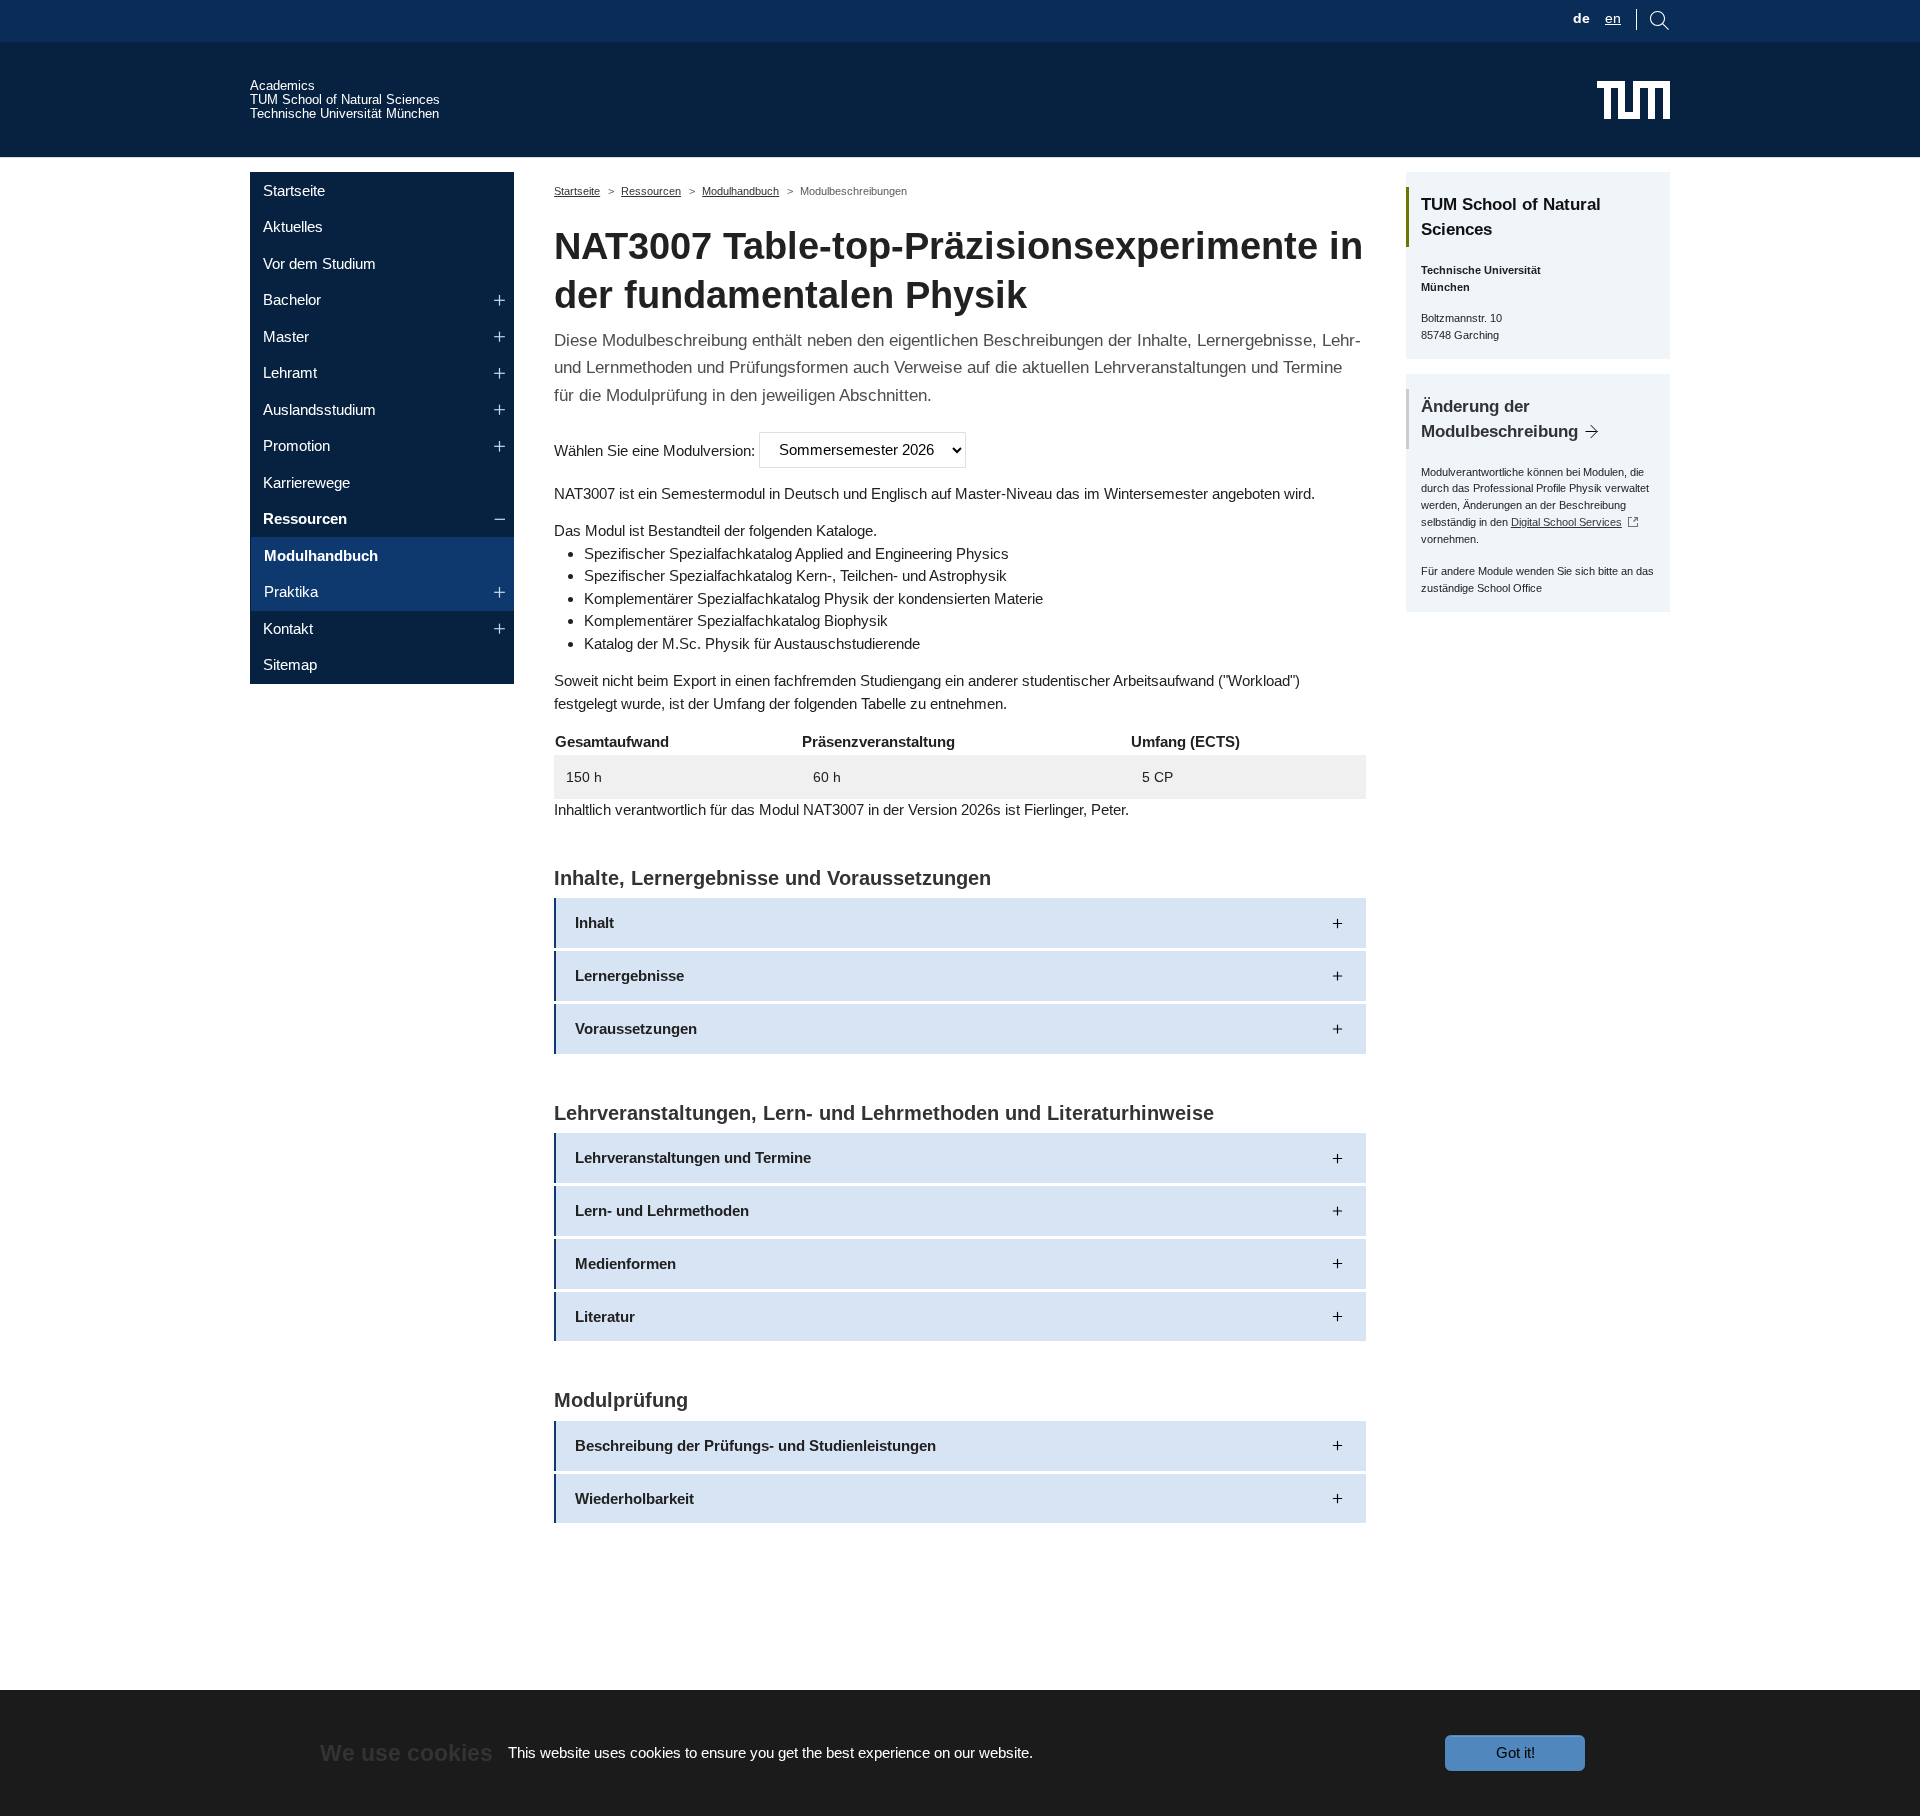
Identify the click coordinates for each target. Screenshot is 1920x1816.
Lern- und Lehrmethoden (662, 1210)
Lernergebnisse (629, 975)
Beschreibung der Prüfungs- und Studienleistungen (755, 1445)
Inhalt (594, 922)
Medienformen (625, 1263)
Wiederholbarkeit (634, 1498)
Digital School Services (1566, 522)
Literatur (605, 1316)
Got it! (1515, 1752)
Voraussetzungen (636, 1028)
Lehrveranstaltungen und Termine (693, 1157)
